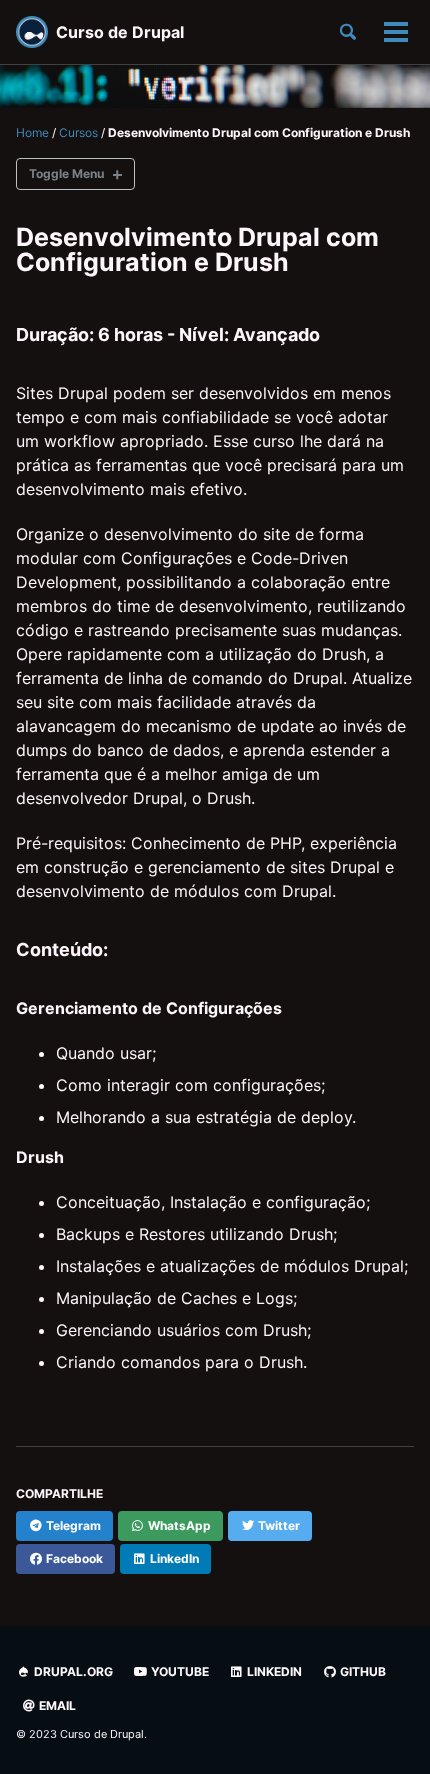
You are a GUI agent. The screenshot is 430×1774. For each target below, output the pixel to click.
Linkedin (273, 1671)
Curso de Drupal (120, 32)
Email (56, 1705)
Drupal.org (72, 1671)
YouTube (178, 1671)
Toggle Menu (66, 173)
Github (361, 1671)
